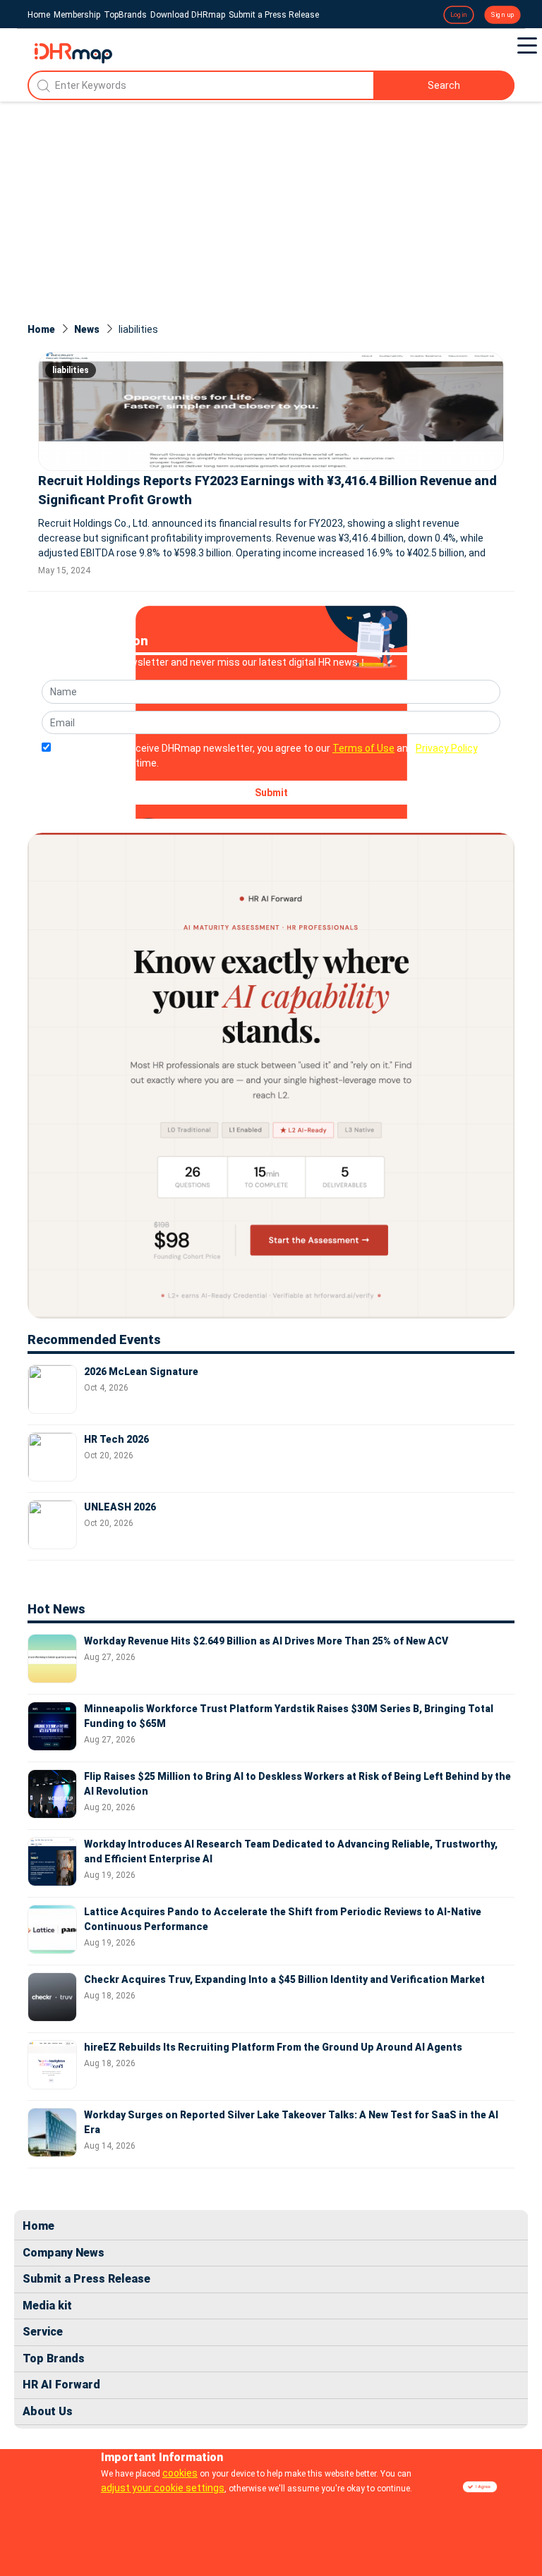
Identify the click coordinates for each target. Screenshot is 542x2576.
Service (43, 2332)
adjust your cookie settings (163, 2488)
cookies (180, 2473)
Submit (271, 793)
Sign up (502, 15)
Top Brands (54, 2358)
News (87, 329)
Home (39, 15)
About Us (48, 2411)
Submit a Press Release (274, 15)
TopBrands (125, 15)
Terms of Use (363, 748)
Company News (64, 2253)
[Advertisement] (271, 207)
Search (444, 85)
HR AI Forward (61, 2385)
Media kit (47, 2306)
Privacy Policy (446, 748)
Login (459, 15)
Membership (77, 15)
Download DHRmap (188, 15)
